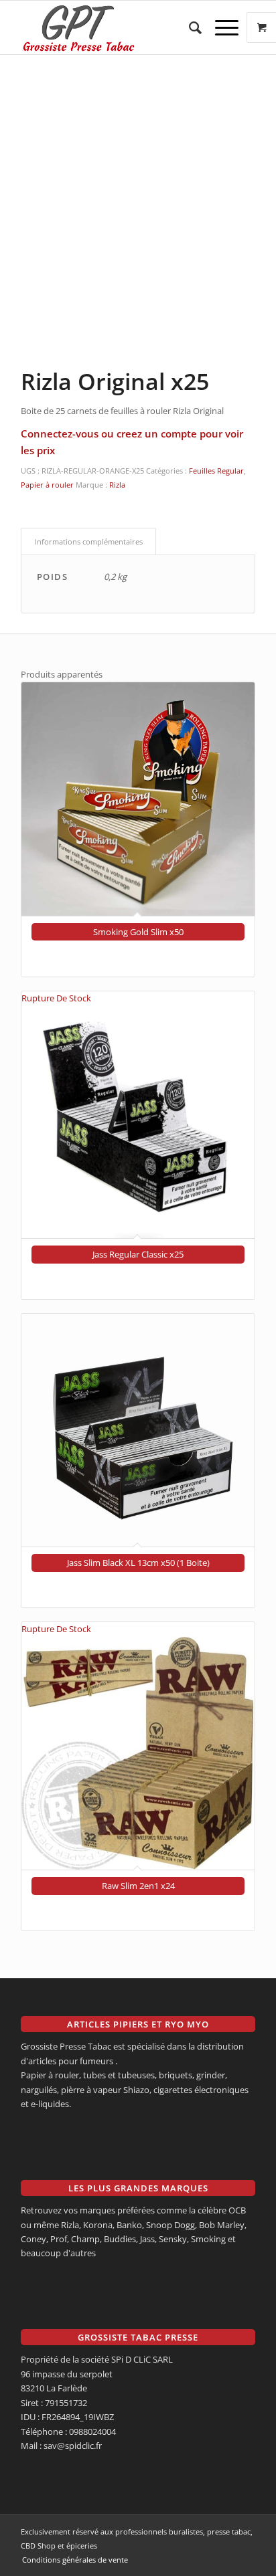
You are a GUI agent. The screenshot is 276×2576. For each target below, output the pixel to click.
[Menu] (220, 27)
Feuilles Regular (216, 471)
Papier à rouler (47, 485)
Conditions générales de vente (75, 2560)
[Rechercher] (189, 27)
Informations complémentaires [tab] (89, 541)
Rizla (117, 485)
